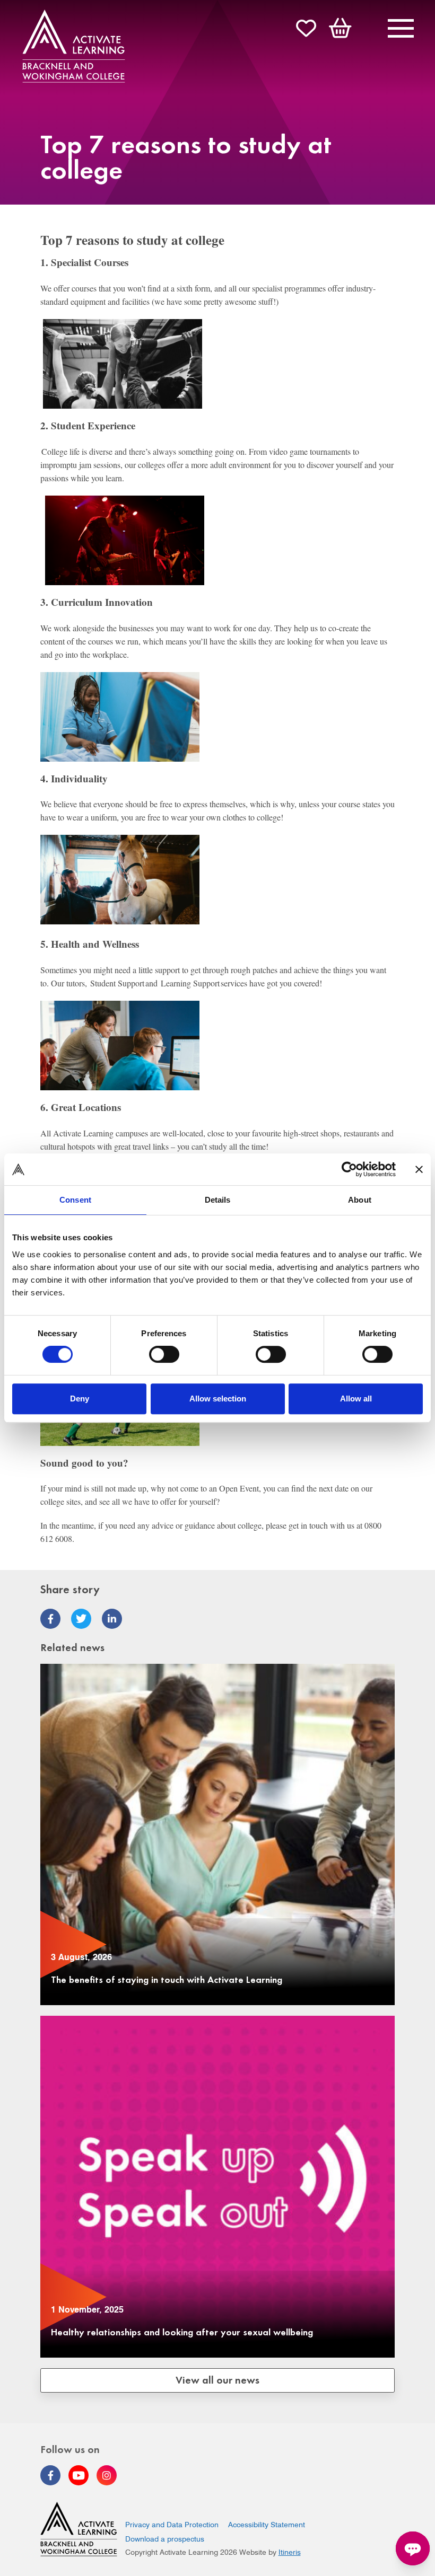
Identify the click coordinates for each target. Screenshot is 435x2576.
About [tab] (360, 1200)
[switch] (164, 1354)
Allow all (356, 1399)
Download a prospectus (165, 2539)
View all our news (217, 2379)
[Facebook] (50, 1619)
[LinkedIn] (112, 1619)
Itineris (290, 2552)
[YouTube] (79, 2475)
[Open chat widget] (413, 2548)
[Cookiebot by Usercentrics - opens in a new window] (349, 1169)
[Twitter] (81, 1619)
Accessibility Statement (267, 2525)
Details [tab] (218, 1200)
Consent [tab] (75, 1200)
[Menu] (401, 30)
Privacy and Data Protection (172, 2525)
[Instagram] (107, 2475)
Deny (80, 1399)
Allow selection (218, 1399)
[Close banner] (419, 1169)
